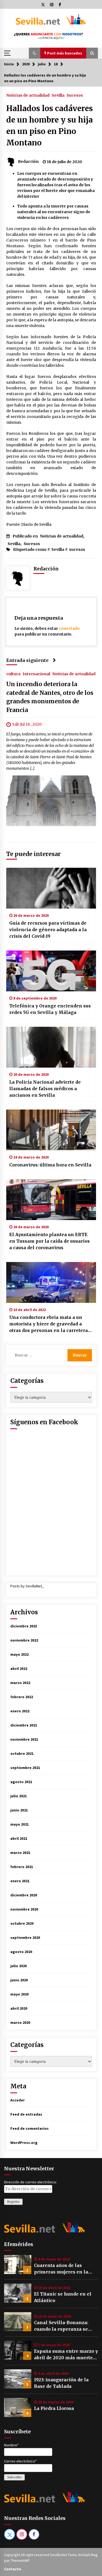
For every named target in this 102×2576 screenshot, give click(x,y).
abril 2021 (19, 1838)
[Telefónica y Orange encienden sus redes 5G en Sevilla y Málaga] (51, 971)
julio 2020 (18, 1966)
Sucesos (75, 95)
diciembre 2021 (24, 1725)
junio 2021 (19, 1810)
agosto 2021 (21, 1782)
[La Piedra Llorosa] (18, 2407)
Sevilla (58, 95)
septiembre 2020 (25, 1938)
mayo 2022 (19, 1654)
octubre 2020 (22, 1923)
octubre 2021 (22, 1753)
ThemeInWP (21, 2560)
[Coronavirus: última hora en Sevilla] (51, 1130)
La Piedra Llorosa (54, 2408)
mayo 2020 (19, 1994)
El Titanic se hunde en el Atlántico (63, 2297)
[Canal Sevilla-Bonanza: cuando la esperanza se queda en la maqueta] (18, 2322)
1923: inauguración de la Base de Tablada (61, 2383)
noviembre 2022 (24, 1640)
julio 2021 (18, 1796)
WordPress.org (24, 2143)
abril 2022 (19, 1669)
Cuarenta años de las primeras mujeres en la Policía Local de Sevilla (61, 2269)
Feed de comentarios (30, 2128)
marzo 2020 (20, 2022)
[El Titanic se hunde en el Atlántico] (18, 2293)
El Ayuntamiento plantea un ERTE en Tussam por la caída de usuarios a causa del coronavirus (50, 1241)
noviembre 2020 (24, 1909)
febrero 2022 (22, 1697)
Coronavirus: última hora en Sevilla (50, 1165)
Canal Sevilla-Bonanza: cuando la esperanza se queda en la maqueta (61, 2326)
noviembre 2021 (24, 1739)
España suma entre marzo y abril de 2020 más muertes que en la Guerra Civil (66, 2355)
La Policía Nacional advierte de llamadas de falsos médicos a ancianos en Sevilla (45, 1089)
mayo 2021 (19, 1824)
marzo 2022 (20, 1683)
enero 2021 (20, 1881)
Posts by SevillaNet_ (27, 1586)
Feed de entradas (26, 2114)
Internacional (36, 674)
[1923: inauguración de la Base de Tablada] (18, 2379)
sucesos (77, 549)
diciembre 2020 (24, 1895)
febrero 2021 (22, 1867)
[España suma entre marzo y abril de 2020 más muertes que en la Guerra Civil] (18, 2350)
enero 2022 (20, 1711)
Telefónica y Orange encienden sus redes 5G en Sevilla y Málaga (50, 1009)
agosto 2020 (21, 1952)
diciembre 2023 (24, 1626)
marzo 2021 (20, 1853)
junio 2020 (19, 1980)
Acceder (18, 2100)
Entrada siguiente (27, 660)
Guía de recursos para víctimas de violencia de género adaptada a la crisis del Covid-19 (48, 930)
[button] (35, 53)
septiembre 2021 (25, 1768)
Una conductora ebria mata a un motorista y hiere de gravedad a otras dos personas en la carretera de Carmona (49, 1324)
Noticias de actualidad (28, 95)
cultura (13, 674)
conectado (69, 628)
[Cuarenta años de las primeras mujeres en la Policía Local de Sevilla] (18, 2265)
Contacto (13, 2569)
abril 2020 (19, 2008)
